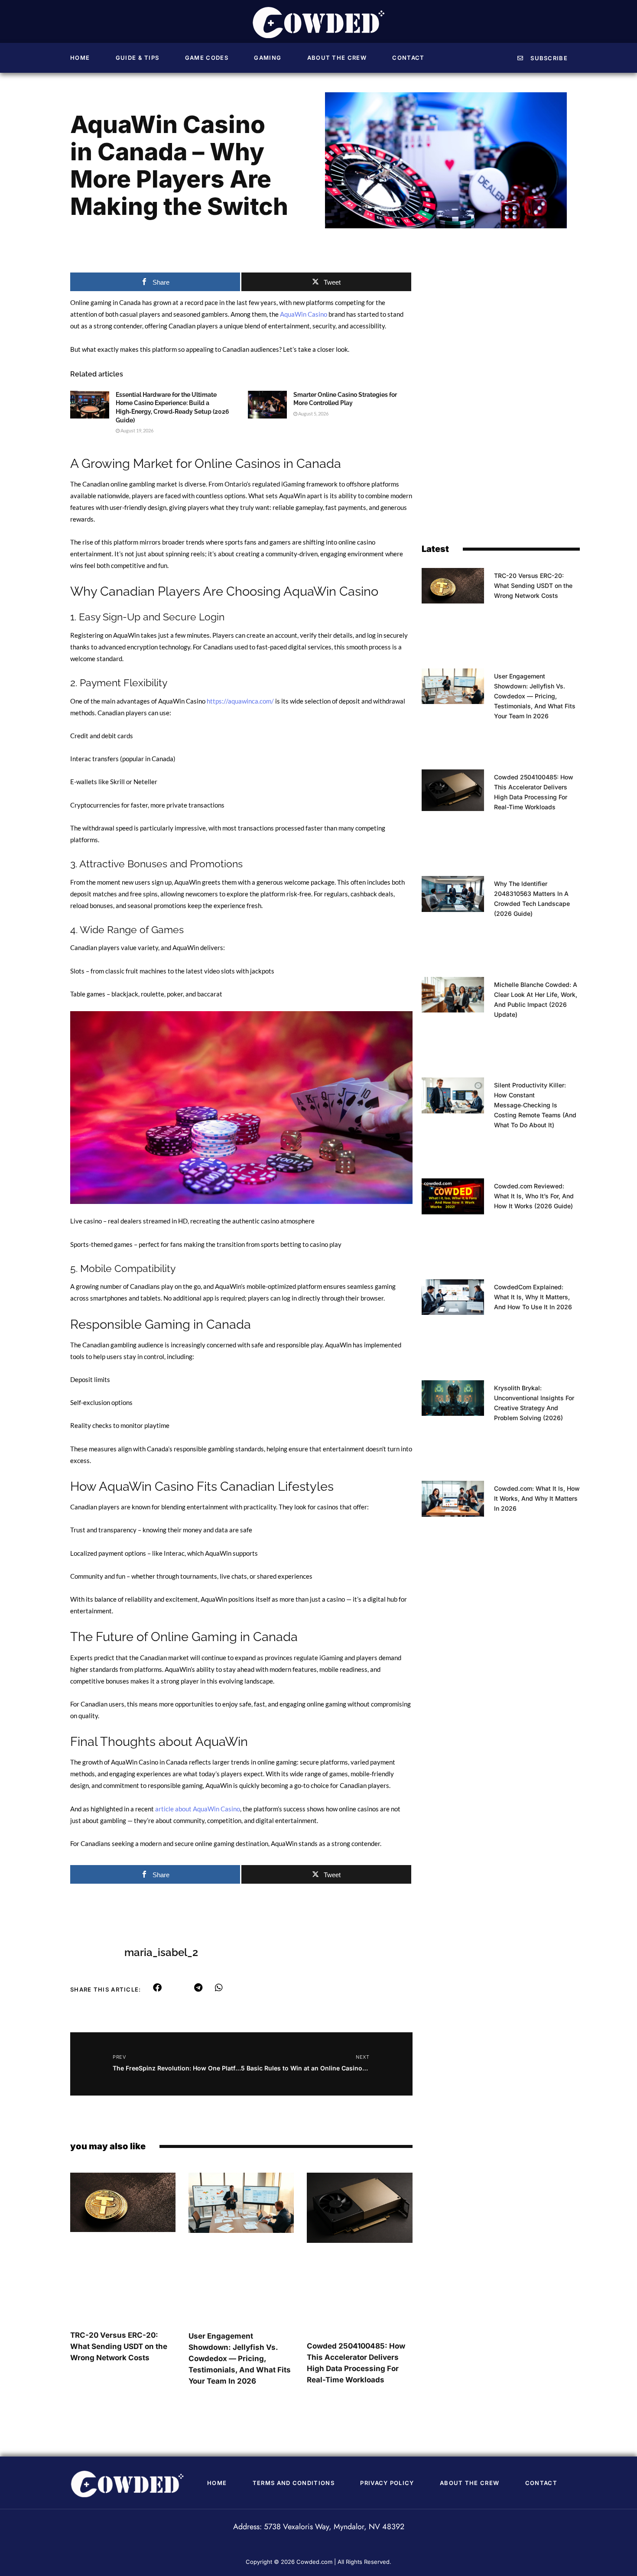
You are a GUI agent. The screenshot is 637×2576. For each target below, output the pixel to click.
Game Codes (207, 58)
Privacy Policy (387, 2483)
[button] (158, 1988)
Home (217, 2483)
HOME (80, 58)
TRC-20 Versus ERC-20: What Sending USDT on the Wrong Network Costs (119, 2346)
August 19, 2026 (136, 430)
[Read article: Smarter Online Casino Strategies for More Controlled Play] (267, 405)
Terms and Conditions (294, 2483)
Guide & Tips (138, 58)
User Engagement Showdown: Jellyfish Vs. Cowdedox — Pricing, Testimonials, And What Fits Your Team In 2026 (240, 2359)
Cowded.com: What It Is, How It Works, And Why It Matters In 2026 (537, 1498)
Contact (408, 58)
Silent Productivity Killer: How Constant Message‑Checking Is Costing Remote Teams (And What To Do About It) (535, 1105)
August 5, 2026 (313, 414)
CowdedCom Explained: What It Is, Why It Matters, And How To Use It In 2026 (533, 1297)
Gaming (268, 58)
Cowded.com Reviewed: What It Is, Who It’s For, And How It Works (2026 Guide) (534, 1196)
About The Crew (337, 58)
